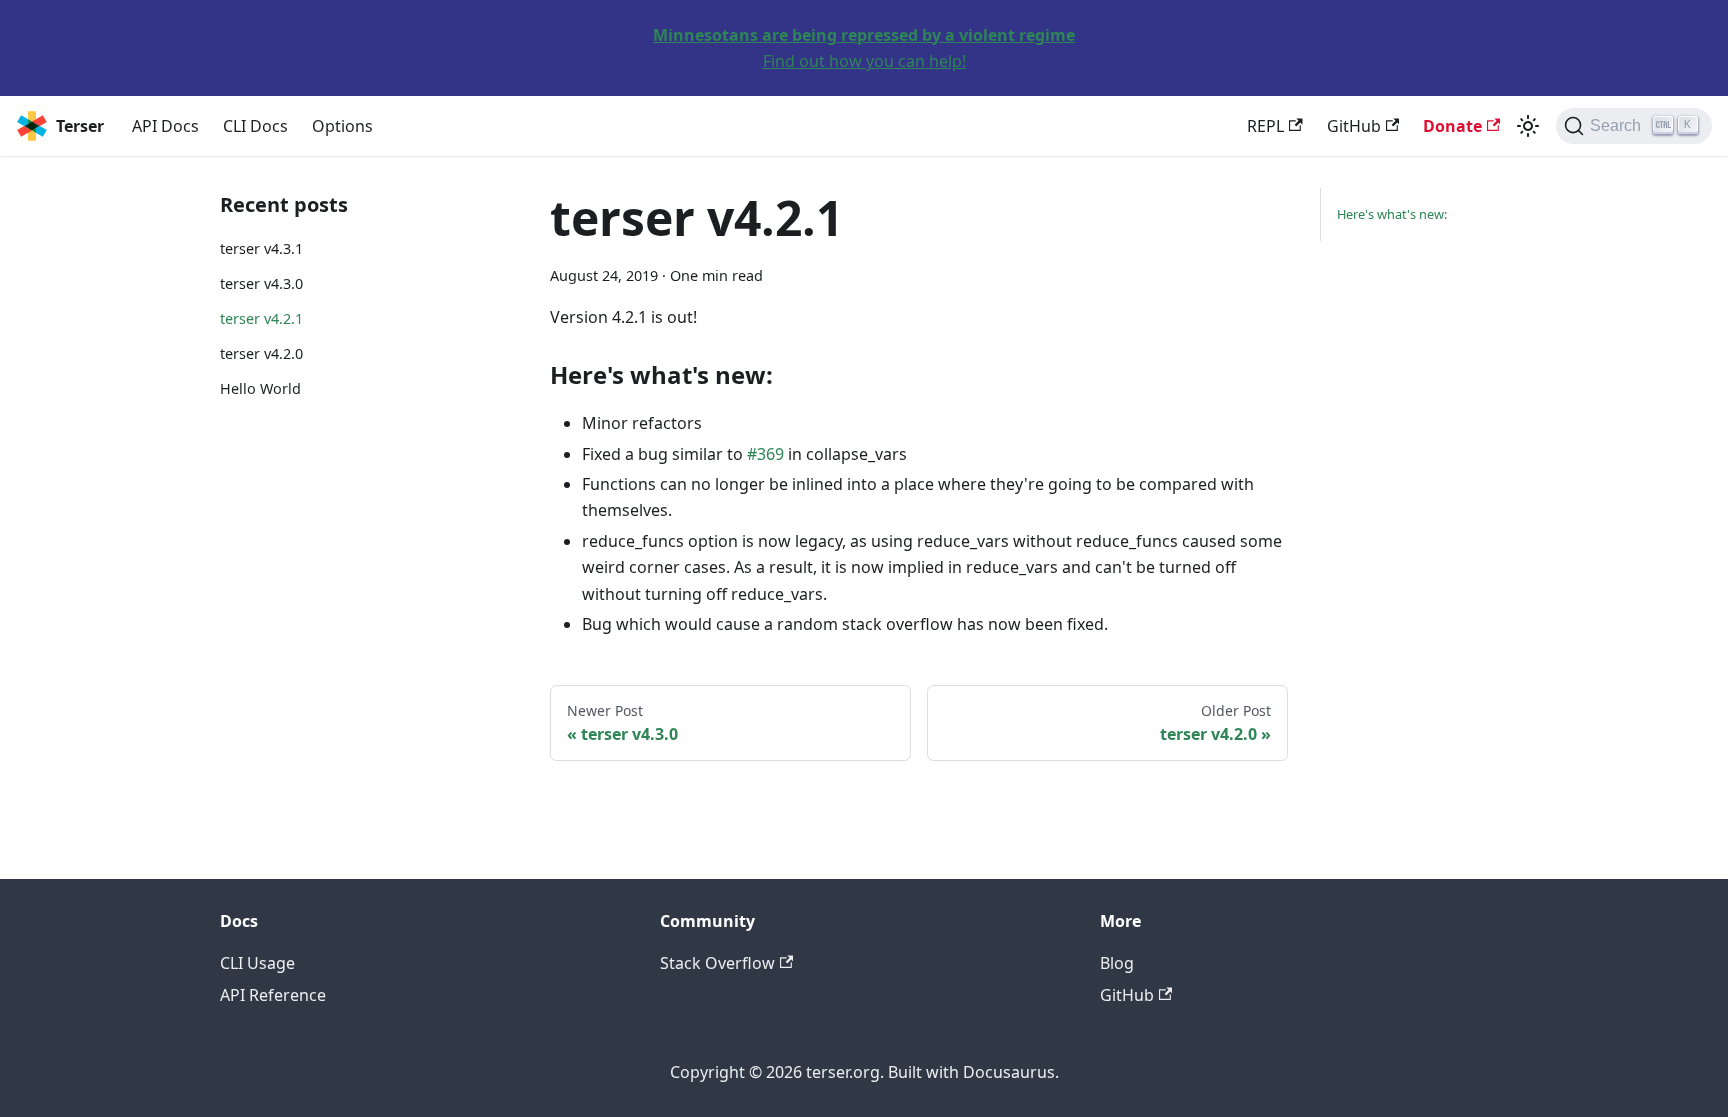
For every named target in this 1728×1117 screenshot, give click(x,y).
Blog (1117, 963)
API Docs (165, 126)
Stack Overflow (717, 963)
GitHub (1354, 126)
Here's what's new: (1392, 214)
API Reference (273, 995)
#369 (765, 454)
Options (342, 126)
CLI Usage (257, 963)
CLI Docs (255, 126)
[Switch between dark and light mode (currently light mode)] (1528, 126)
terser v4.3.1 (261, 248)
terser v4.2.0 (261, 353)
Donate (1452, 126)
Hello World (260, 388)
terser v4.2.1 (261, 318)
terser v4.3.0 (261, 283)
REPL (1265, 126)
